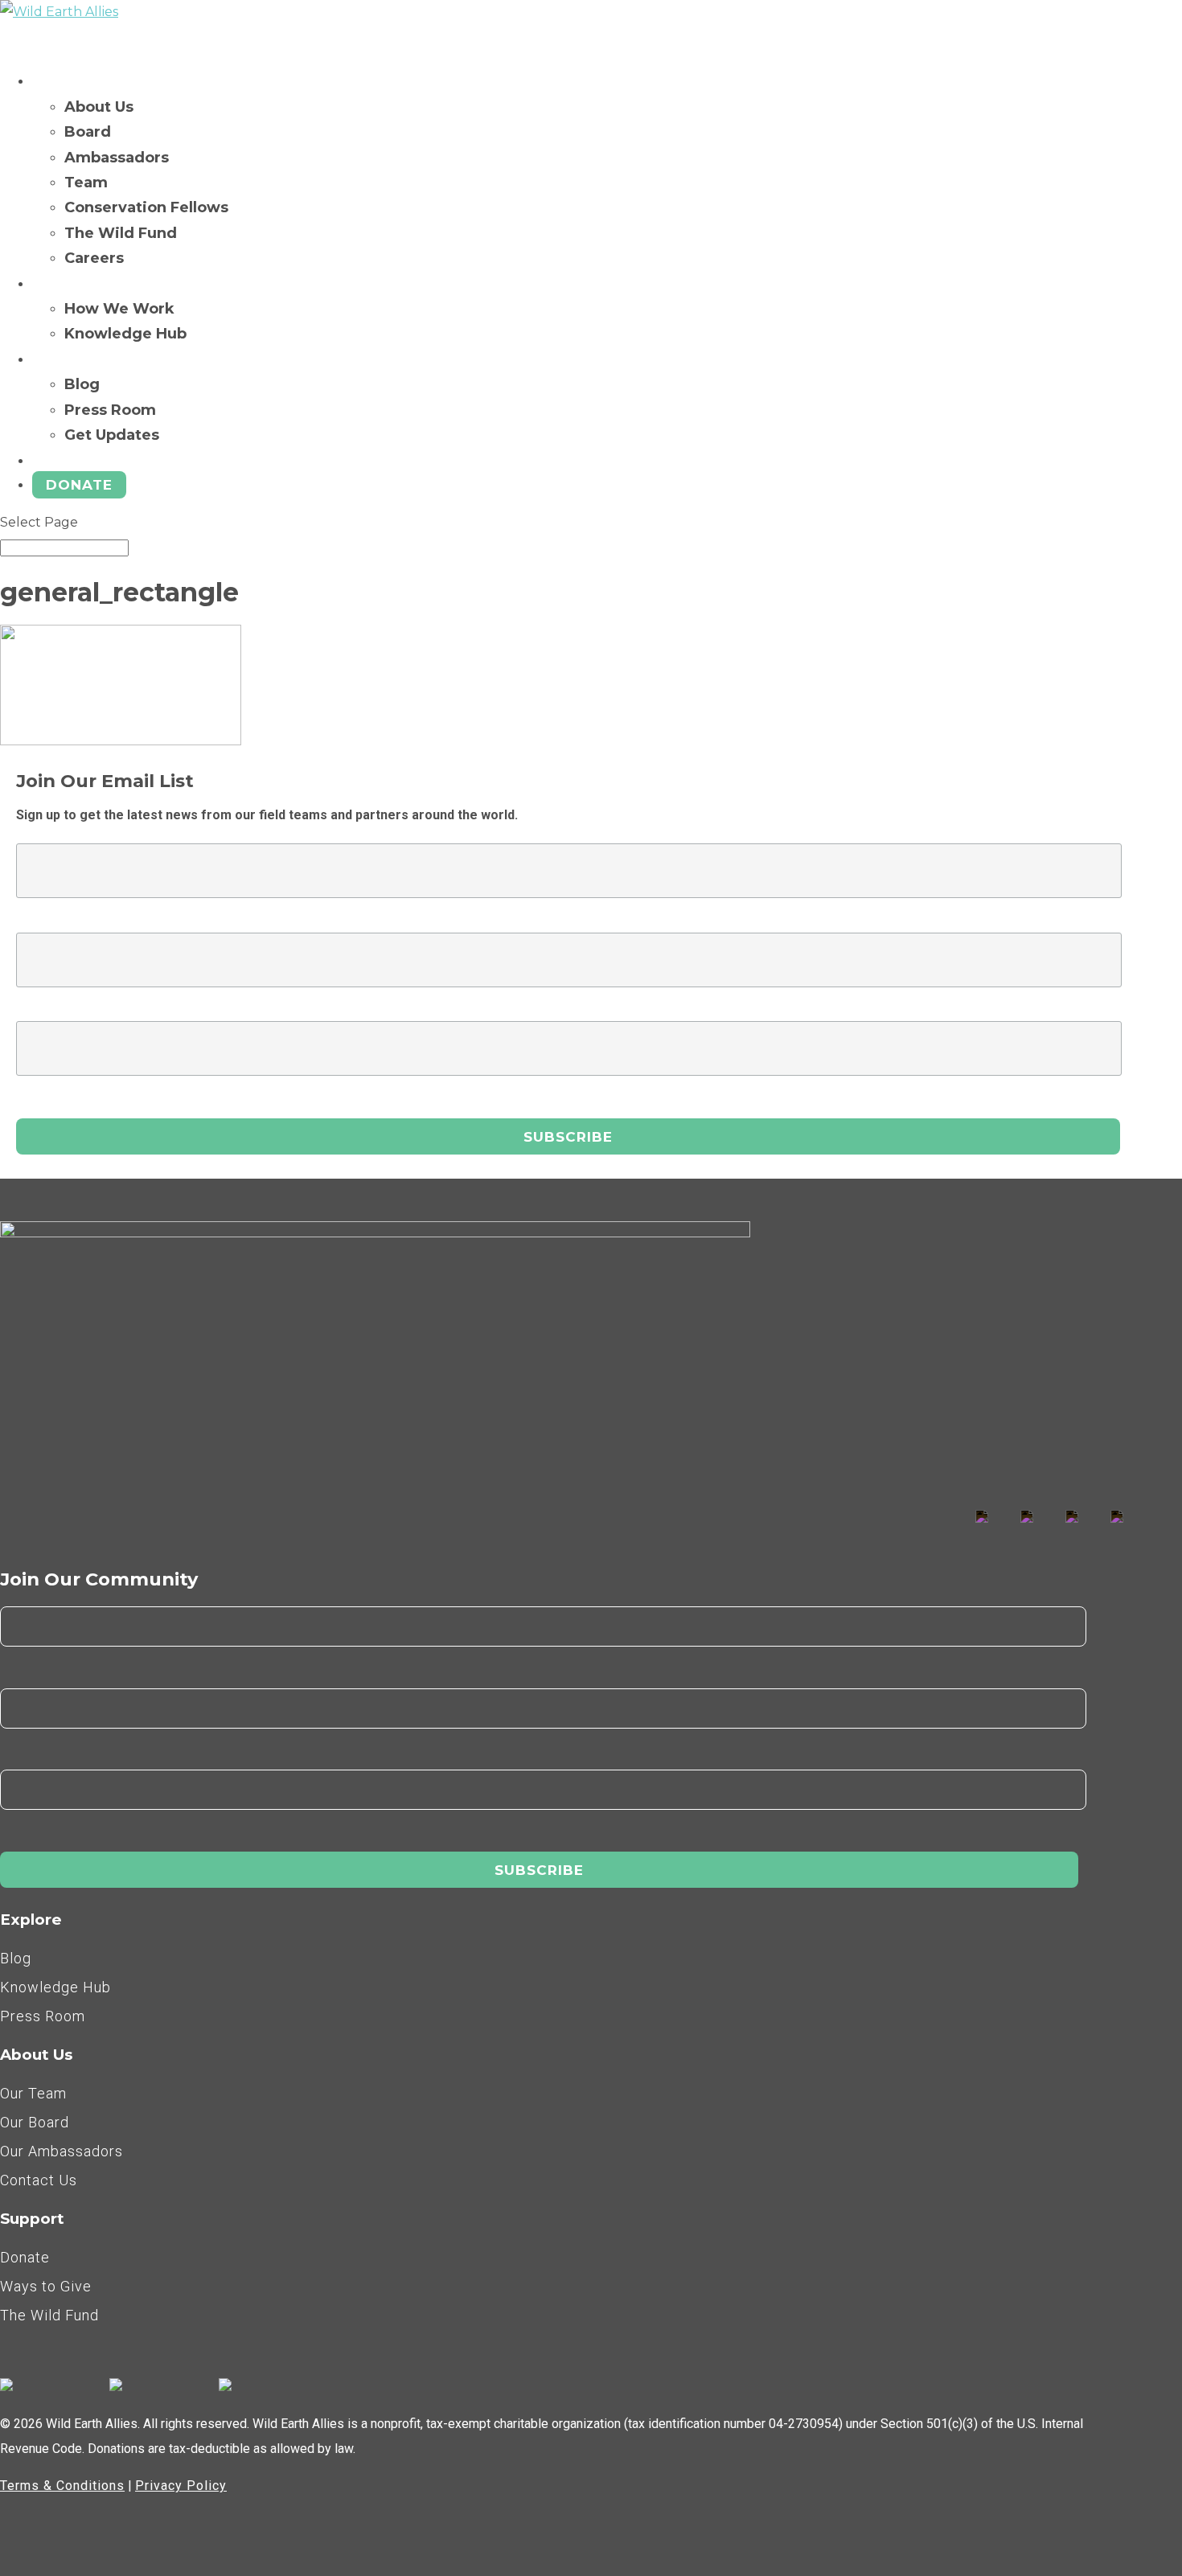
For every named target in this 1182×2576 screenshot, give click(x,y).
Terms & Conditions (62, 2486)
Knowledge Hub (125, 334)
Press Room (110, 410)
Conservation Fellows (146, 207)
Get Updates (112, 435)
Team (86, 183)
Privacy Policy (181, 2486)
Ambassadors (117, 158)
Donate (79, 485)
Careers (94, 258)
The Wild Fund (121, 233)
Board (88, 132)
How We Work (119, 309)
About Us (99, 107)
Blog (82, 384)
